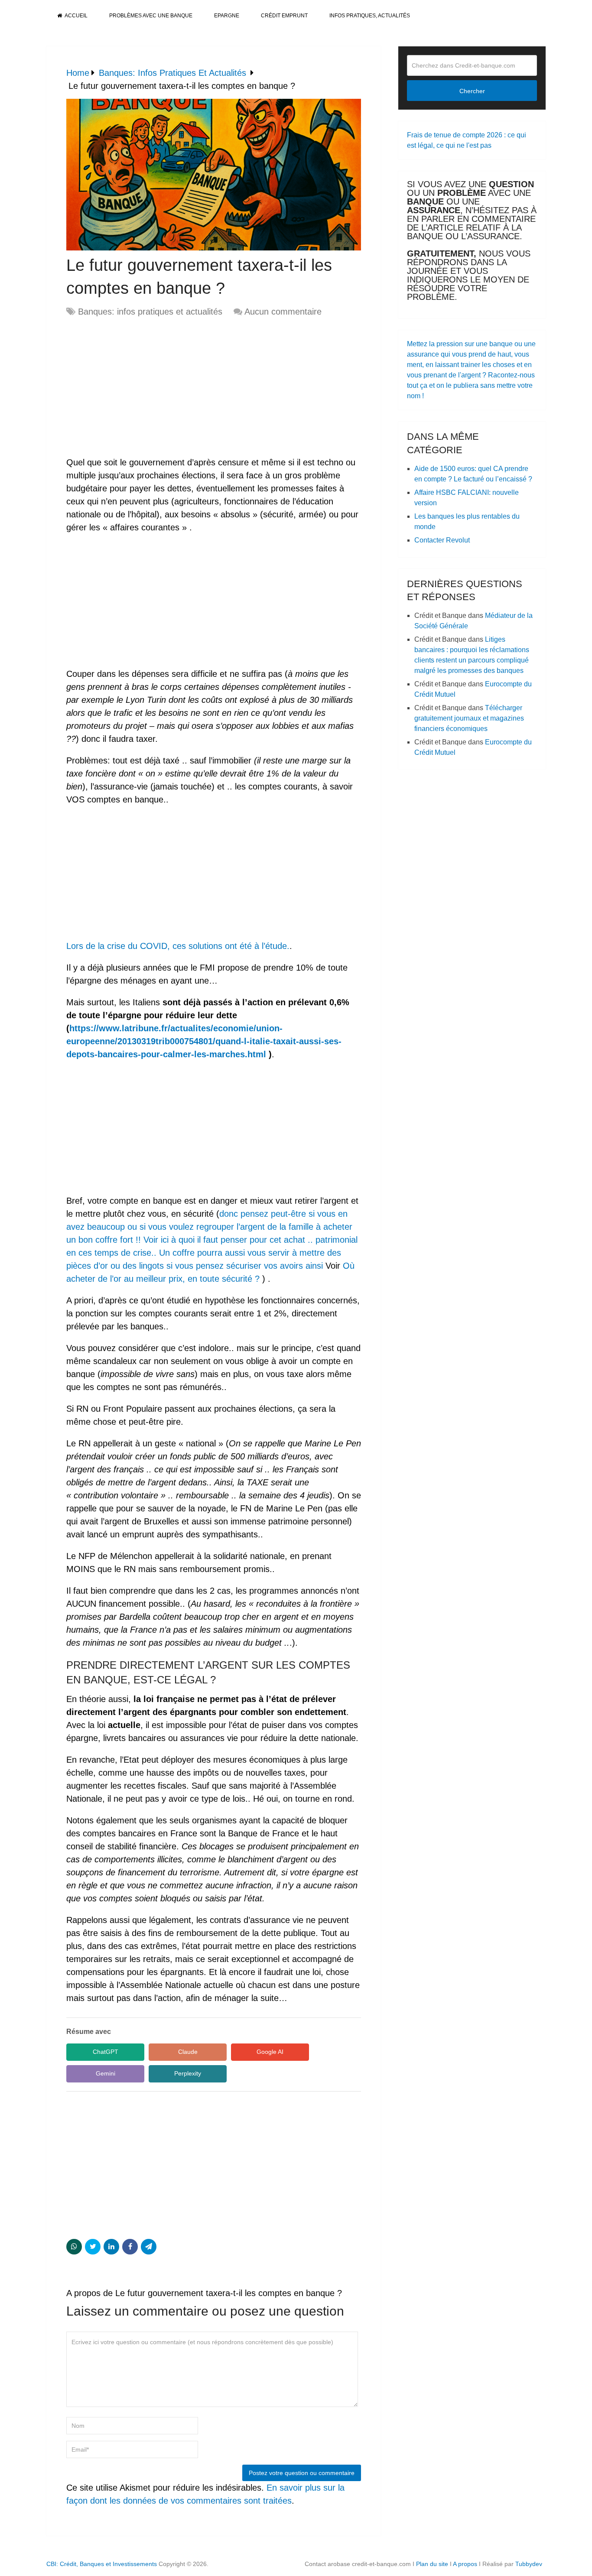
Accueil (76, 16)
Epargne (227, 16)
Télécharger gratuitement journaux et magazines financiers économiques (469, 718)
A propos (465, 2564)
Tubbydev (529, 2564)
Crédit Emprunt (284, 16)
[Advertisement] (139, 387)
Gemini (106, 2073)
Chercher (472, 91)
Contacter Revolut (442, 540)
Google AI (270, 2052)
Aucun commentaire (283, 312)
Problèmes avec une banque (151, 16)
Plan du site (432, 2564)
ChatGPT (106, 2052)
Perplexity (188, 2073)
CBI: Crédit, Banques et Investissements (102, 2564)
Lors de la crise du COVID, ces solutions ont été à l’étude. (178, 946)
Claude (188, 2052)
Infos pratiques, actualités (370, 16)
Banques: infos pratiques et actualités (150, 312)
